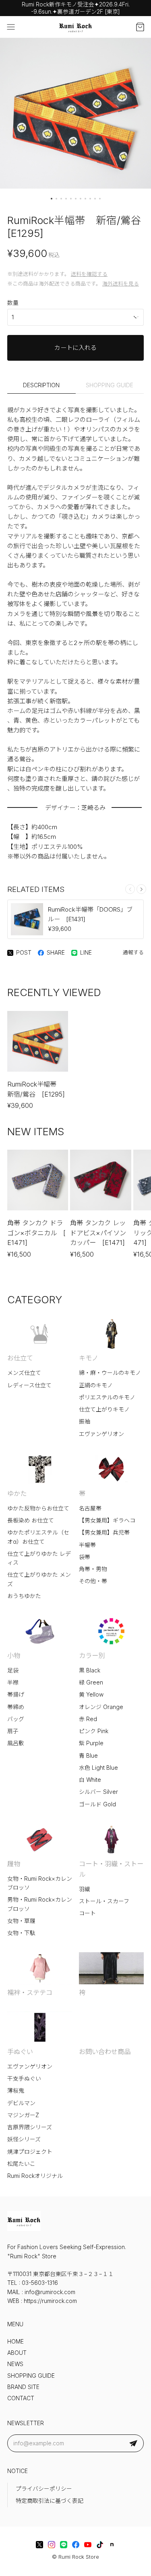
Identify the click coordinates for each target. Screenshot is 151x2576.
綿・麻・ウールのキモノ (110, 1373)
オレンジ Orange (101, 1707)
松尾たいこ (21, 2164)
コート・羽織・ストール (111, 1869)
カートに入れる (75, 348)
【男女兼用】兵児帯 (104, 1532)
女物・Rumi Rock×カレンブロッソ (40, 1883)
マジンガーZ (23, 2115)
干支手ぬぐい (24, 2079)
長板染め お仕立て (31, 1520)
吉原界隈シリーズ (30, 2127)
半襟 (13, 1682)
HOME (16, 2342)
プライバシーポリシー (44, 2489)
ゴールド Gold (97, 1804)
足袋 (13, 1670)
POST (24, 953)
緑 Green (91, 1682)
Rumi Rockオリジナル (35, 2176)
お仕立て (20, 1358)
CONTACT (21, 2398)
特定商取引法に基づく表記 (50, 2501)
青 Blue (88, 1756)
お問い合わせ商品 (105, 2052)
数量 (13, 303)
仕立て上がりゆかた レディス (39, 1558)
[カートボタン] (140, 27)
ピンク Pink (94, 1731)
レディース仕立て (29, 1385)
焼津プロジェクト (30, 2152)
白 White (90, 1780)
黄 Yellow (91, 1695)
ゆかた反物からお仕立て (38, 1508)
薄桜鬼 (16, 2091)
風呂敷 (16, 1743)
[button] (52, 199)
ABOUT (17, 2353)
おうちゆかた (24, 1596)
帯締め (16, 1707)
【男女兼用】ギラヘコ (107, 1520)
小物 (14, 1656)
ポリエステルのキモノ (107, 1397)
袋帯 (85, 1557)
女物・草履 (21, 1921)
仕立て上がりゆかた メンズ (39, 1579)
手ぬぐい (20, 2052)
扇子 (13, 1731)
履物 (14, 1864)
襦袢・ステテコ (30, 1993)
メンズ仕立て (24, 1373)
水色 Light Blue (98, 1768)
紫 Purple (91, 1743)
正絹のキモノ (96, 1385)
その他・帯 (93, 1581)
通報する (133, 952)
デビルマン (21, 2103)
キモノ (89, 1358)
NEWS (15, 2364)
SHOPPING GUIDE (110, 385)
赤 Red (88, 1719)
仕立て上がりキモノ (104, 1409)
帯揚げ (16, 1695)
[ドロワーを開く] (11, 27)
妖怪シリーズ (24, 2139)
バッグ (16, 1719)
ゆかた (17, 1493)
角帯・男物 (93, 1569)
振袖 (85, 1422)
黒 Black (90, 1670)
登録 (133, 2443)
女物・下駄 (21, 1933)
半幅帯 (87, 1545)
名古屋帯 (90, 1508)
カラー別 (92, 1656)
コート (87, 1913)
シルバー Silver (98, 1792)
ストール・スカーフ (104, 1901)
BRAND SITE (23, 2387)
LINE (86, 953)
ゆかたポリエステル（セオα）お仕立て (38, 1537)
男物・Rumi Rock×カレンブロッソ (40, 1904)
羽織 (85, 1889)
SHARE (56, 953)
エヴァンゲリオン (101, 1434)
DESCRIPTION (41, 385)
